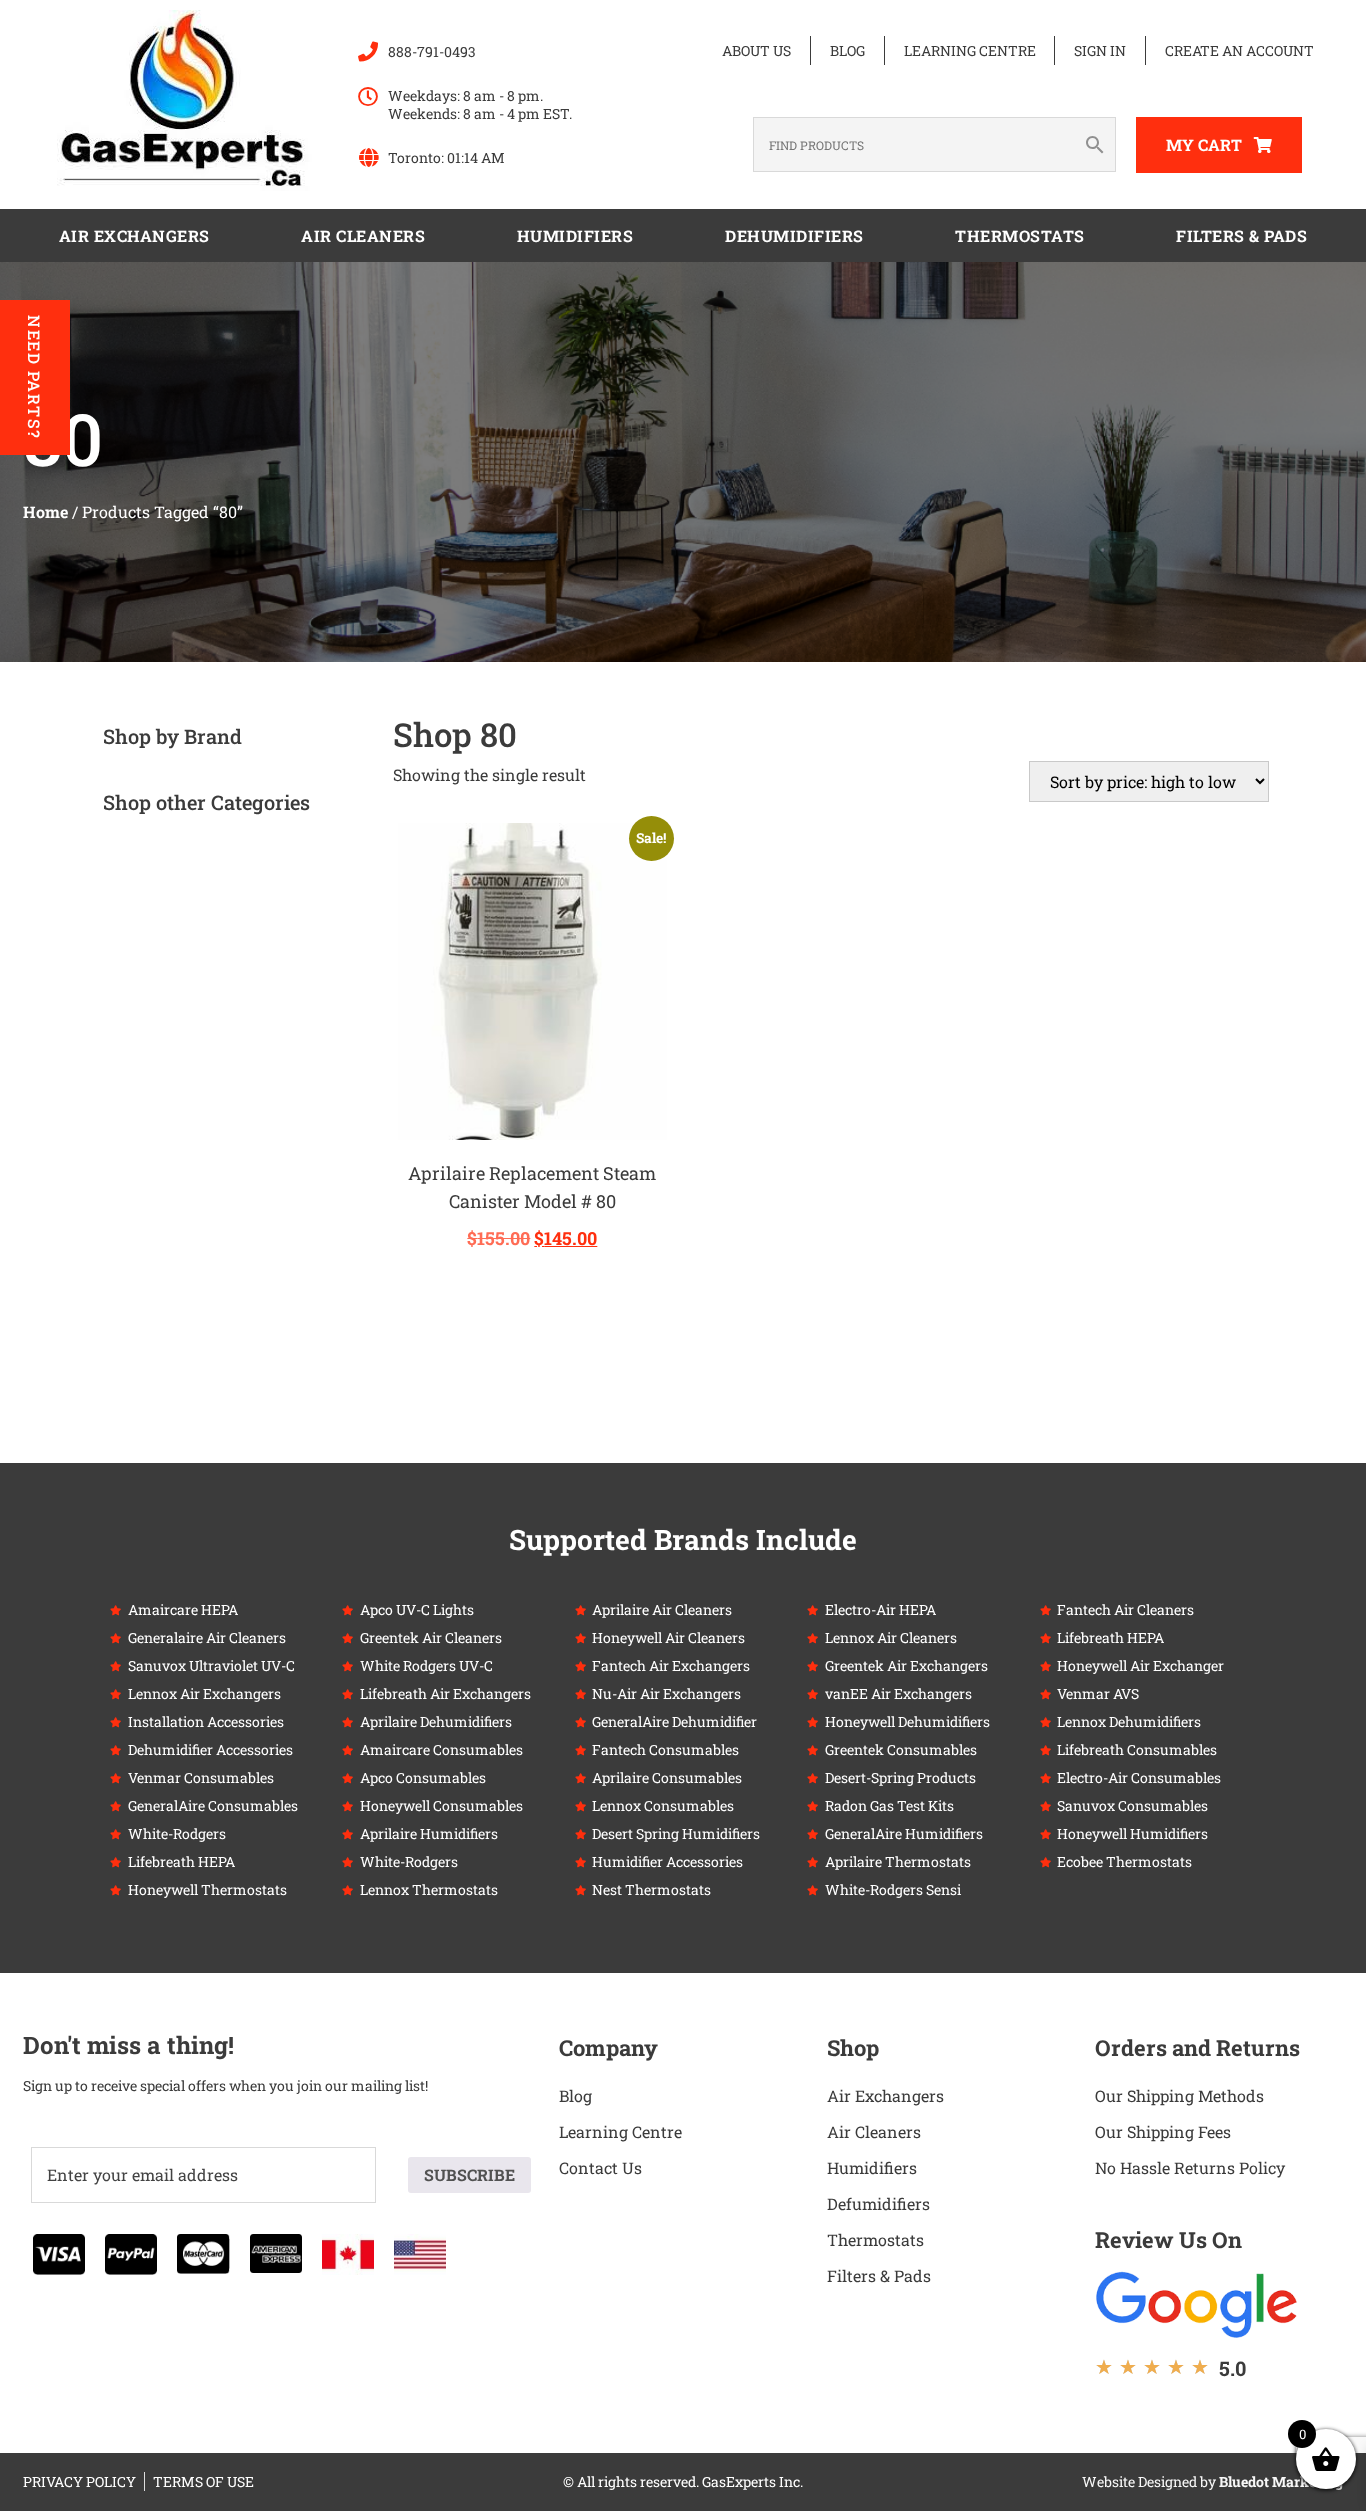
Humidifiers (575, 235)
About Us (756, 50)
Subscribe (469, 2174)
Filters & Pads (1241, 235)
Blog (847, 50)
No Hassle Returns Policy (1190, 2167)
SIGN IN (1100, 50)
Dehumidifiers (794, 235)
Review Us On (1168, 2239)
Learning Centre (970, 50)
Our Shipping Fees (1163, 2131)
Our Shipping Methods (1179, 2095)
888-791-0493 (432, 51)
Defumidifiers (878, 2203)
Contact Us (600, 2167)
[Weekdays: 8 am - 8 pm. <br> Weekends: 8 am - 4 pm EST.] (368, 97)
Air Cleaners (363, 235)
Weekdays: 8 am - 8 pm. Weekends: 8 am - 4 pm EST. (480, 104)
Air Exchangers (134, 235)
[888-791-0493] (368, 52)
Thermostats (1020, 235)
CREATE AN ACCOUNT (1239, 50)
